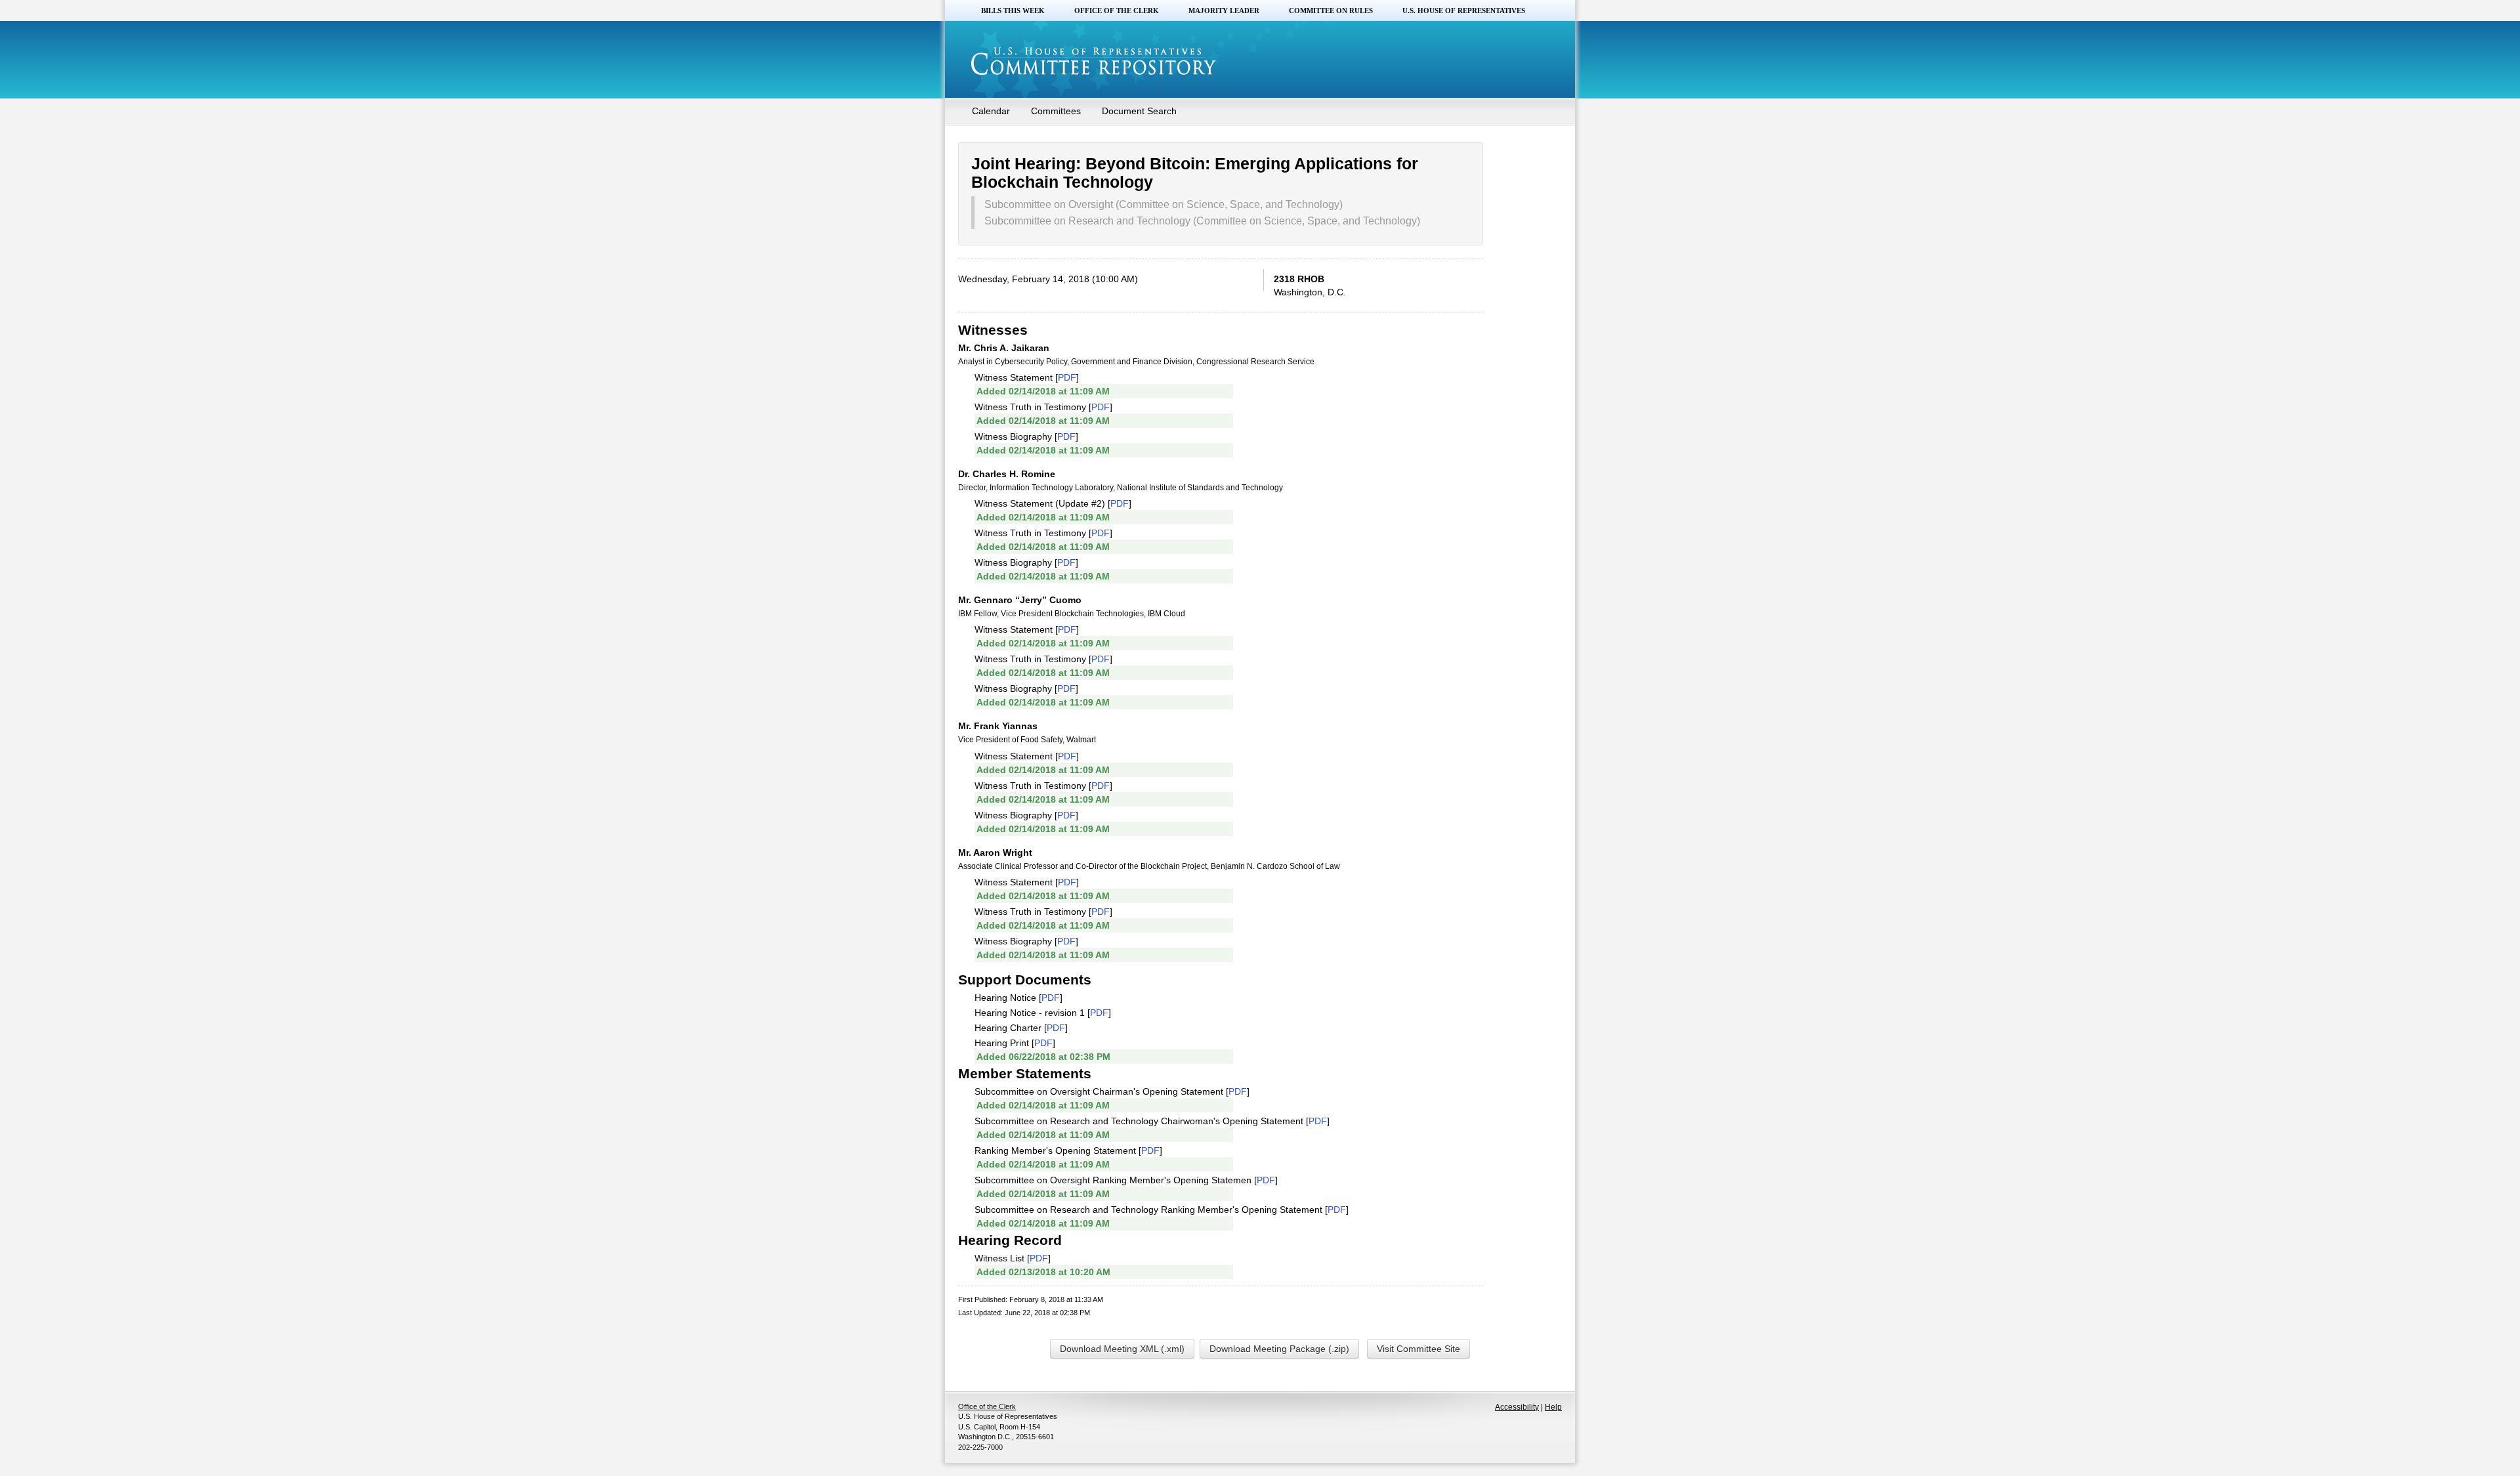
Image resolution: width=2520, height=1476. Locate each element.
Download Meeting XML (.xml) (1122, 1349)
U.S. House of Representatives (1464, 11)
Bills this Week (1013, 11)
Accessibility (1517, 1407)
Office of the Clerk (1117, 11)
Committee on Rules (1331, 11)
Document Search (1139, 111)
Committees (1056, 111)
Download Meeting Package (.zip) (1279, 1349)
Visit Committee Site (1418, 1349)
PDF (1067, 377)
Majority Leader (1224, 11)
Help (1553, 1407)
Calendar (991, 111)
